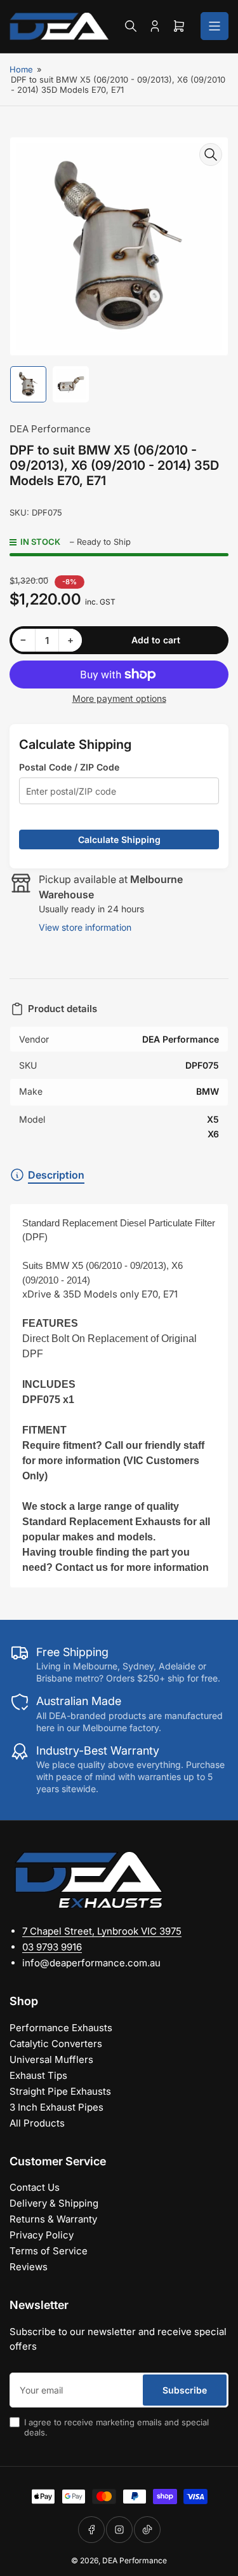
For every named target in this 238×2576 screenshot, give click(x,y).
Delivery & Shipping (54, 2203)
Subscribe (185, 2390)
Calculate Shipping (119, 839)
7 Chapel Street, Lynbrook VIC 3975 (102, 1931)
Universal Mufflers (51, 2059)
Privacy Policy (42, 2235)
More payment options (119, 698)
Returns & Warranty (53, 2219)
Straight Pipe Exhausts (60, 2091)
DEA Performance (50, 429)
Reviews (29, 2267)
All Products (37, 2123)
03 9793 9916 (52, 1947)
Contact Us (35, 2187)
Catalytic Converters (56, 2044)
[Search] (131, 26)
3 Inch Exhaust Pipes (56, 2107)
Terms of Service (49, 2251)
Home (21, 69)
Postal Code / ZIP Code (69, 767)
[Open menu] (215, 26)
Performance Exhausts (61, 2028)
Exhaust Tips (38, 2075)
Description (56, 1175)
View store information (85, 927)
